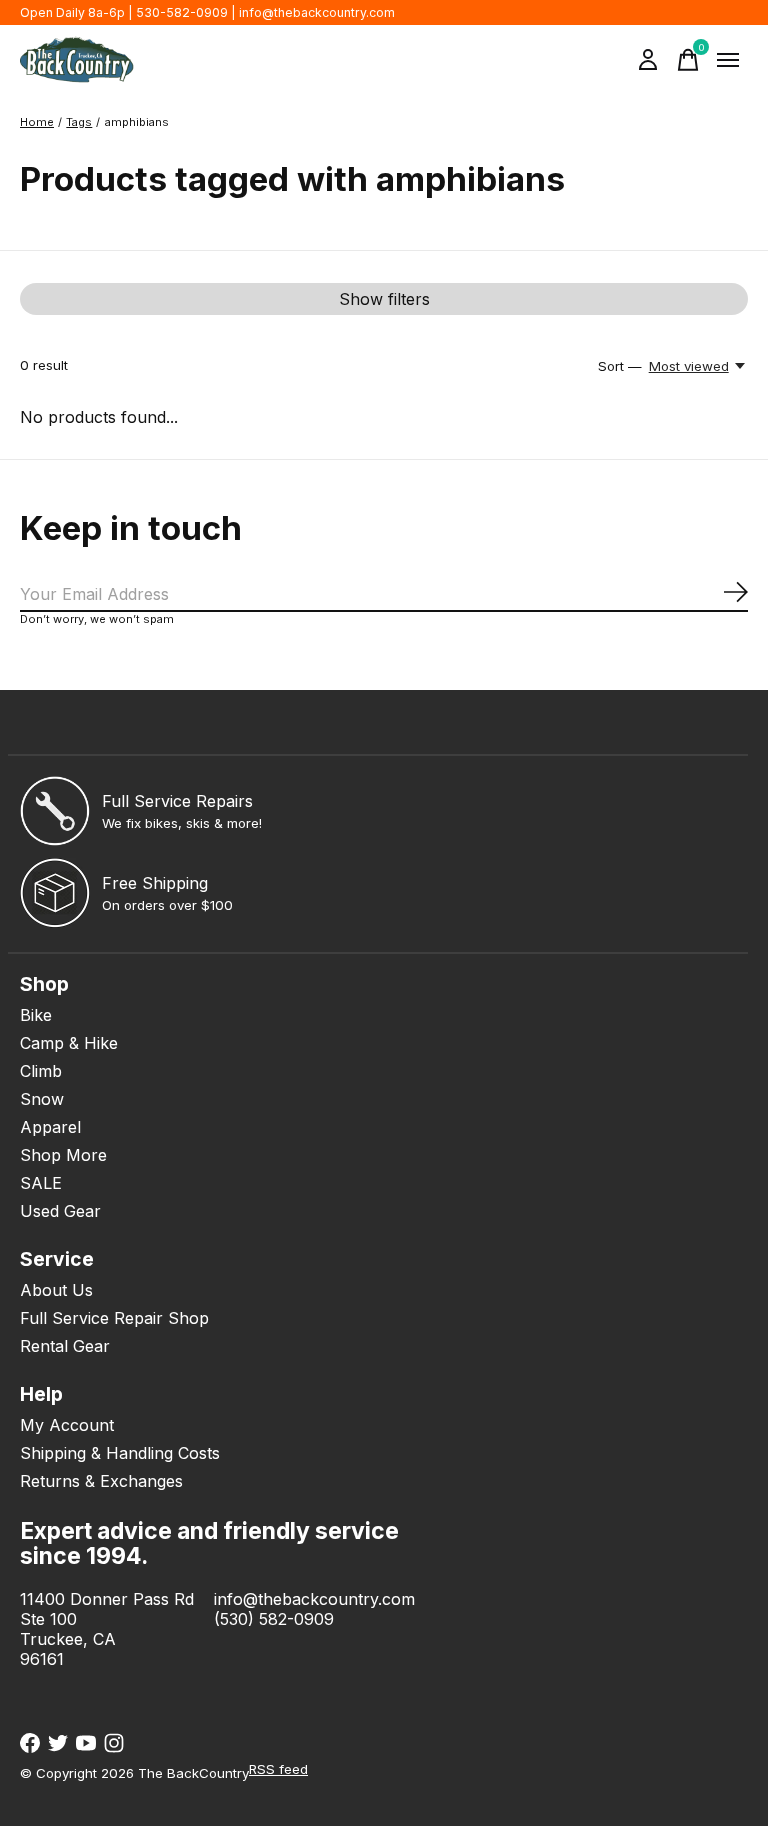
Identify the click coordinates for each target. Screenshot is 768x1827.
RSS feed (278, 1769)
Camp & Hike (69, 1043)
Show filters (384, 299)
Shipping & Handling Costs (120, 1453)
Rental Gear (65, 1346)
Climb (41, 1071)
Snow (42, 1099)
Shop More (63, 1155)
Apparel (50, 1127)
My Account (67, 1425)
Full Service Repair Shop (114, 1318)
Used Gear (60, 1211)
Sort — (620, 366)
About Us (56, 1290)
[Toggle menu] (728, 60)
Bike (36, 1015)
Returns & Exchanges (101, 1481)
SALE (41, 1183)
